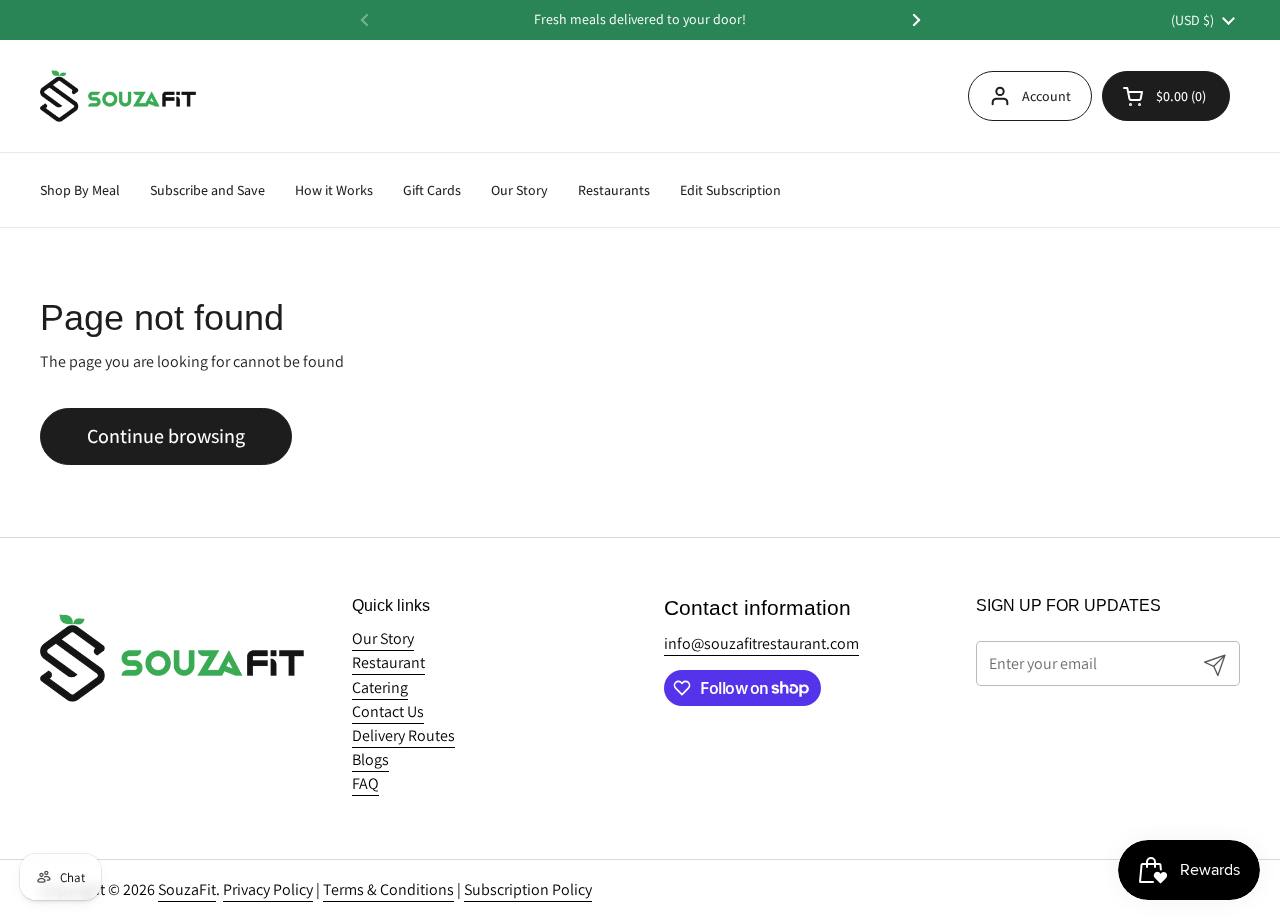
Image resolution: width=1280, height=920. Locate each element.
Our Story (383, 638)
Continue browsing (166, 436)
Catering (380, 687)
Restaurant (388, 662)
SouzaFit (187, 889)
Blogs (370, 759)
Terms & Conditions (388, 889)
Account (1046, 96)
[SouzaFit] (118, 96)
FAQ (365, 783)
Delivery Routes (403, 735)
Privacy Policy (268, 889)
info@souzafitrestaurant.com (761, 643)
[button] (1166, 96)
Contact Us (388, 711)
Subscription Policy (528, 889)
